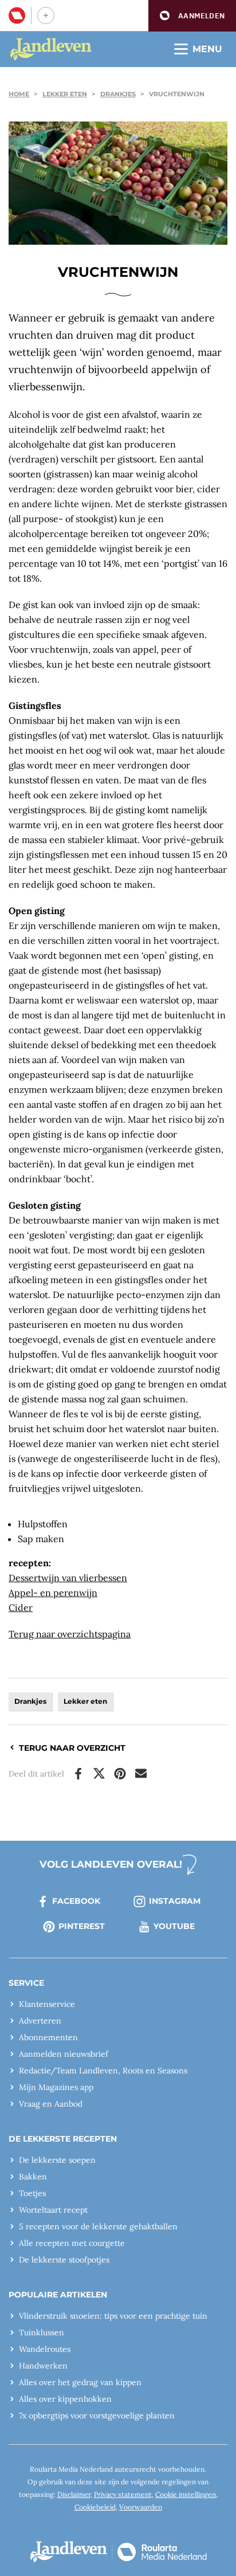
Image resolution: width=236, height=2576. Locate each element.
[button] (192, 16)
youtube (174, 1926)
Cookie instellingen (186, 2494)
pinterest (82, 1926)
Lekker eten (65, 94)
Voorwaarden (141, 2507)
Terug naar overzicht (72, 1748)
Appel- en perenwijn (53, 1593)
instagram (175, 1901)
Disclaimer (74, 2494)
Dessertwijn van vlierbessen (68, 1578)
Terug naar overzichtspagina (70, 1634)
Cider (21, 1607)
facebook (76, 1901)
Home (19, 94)
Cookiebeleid (95, 2507)
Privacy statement (123, 2494)
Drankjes (118, 94)
